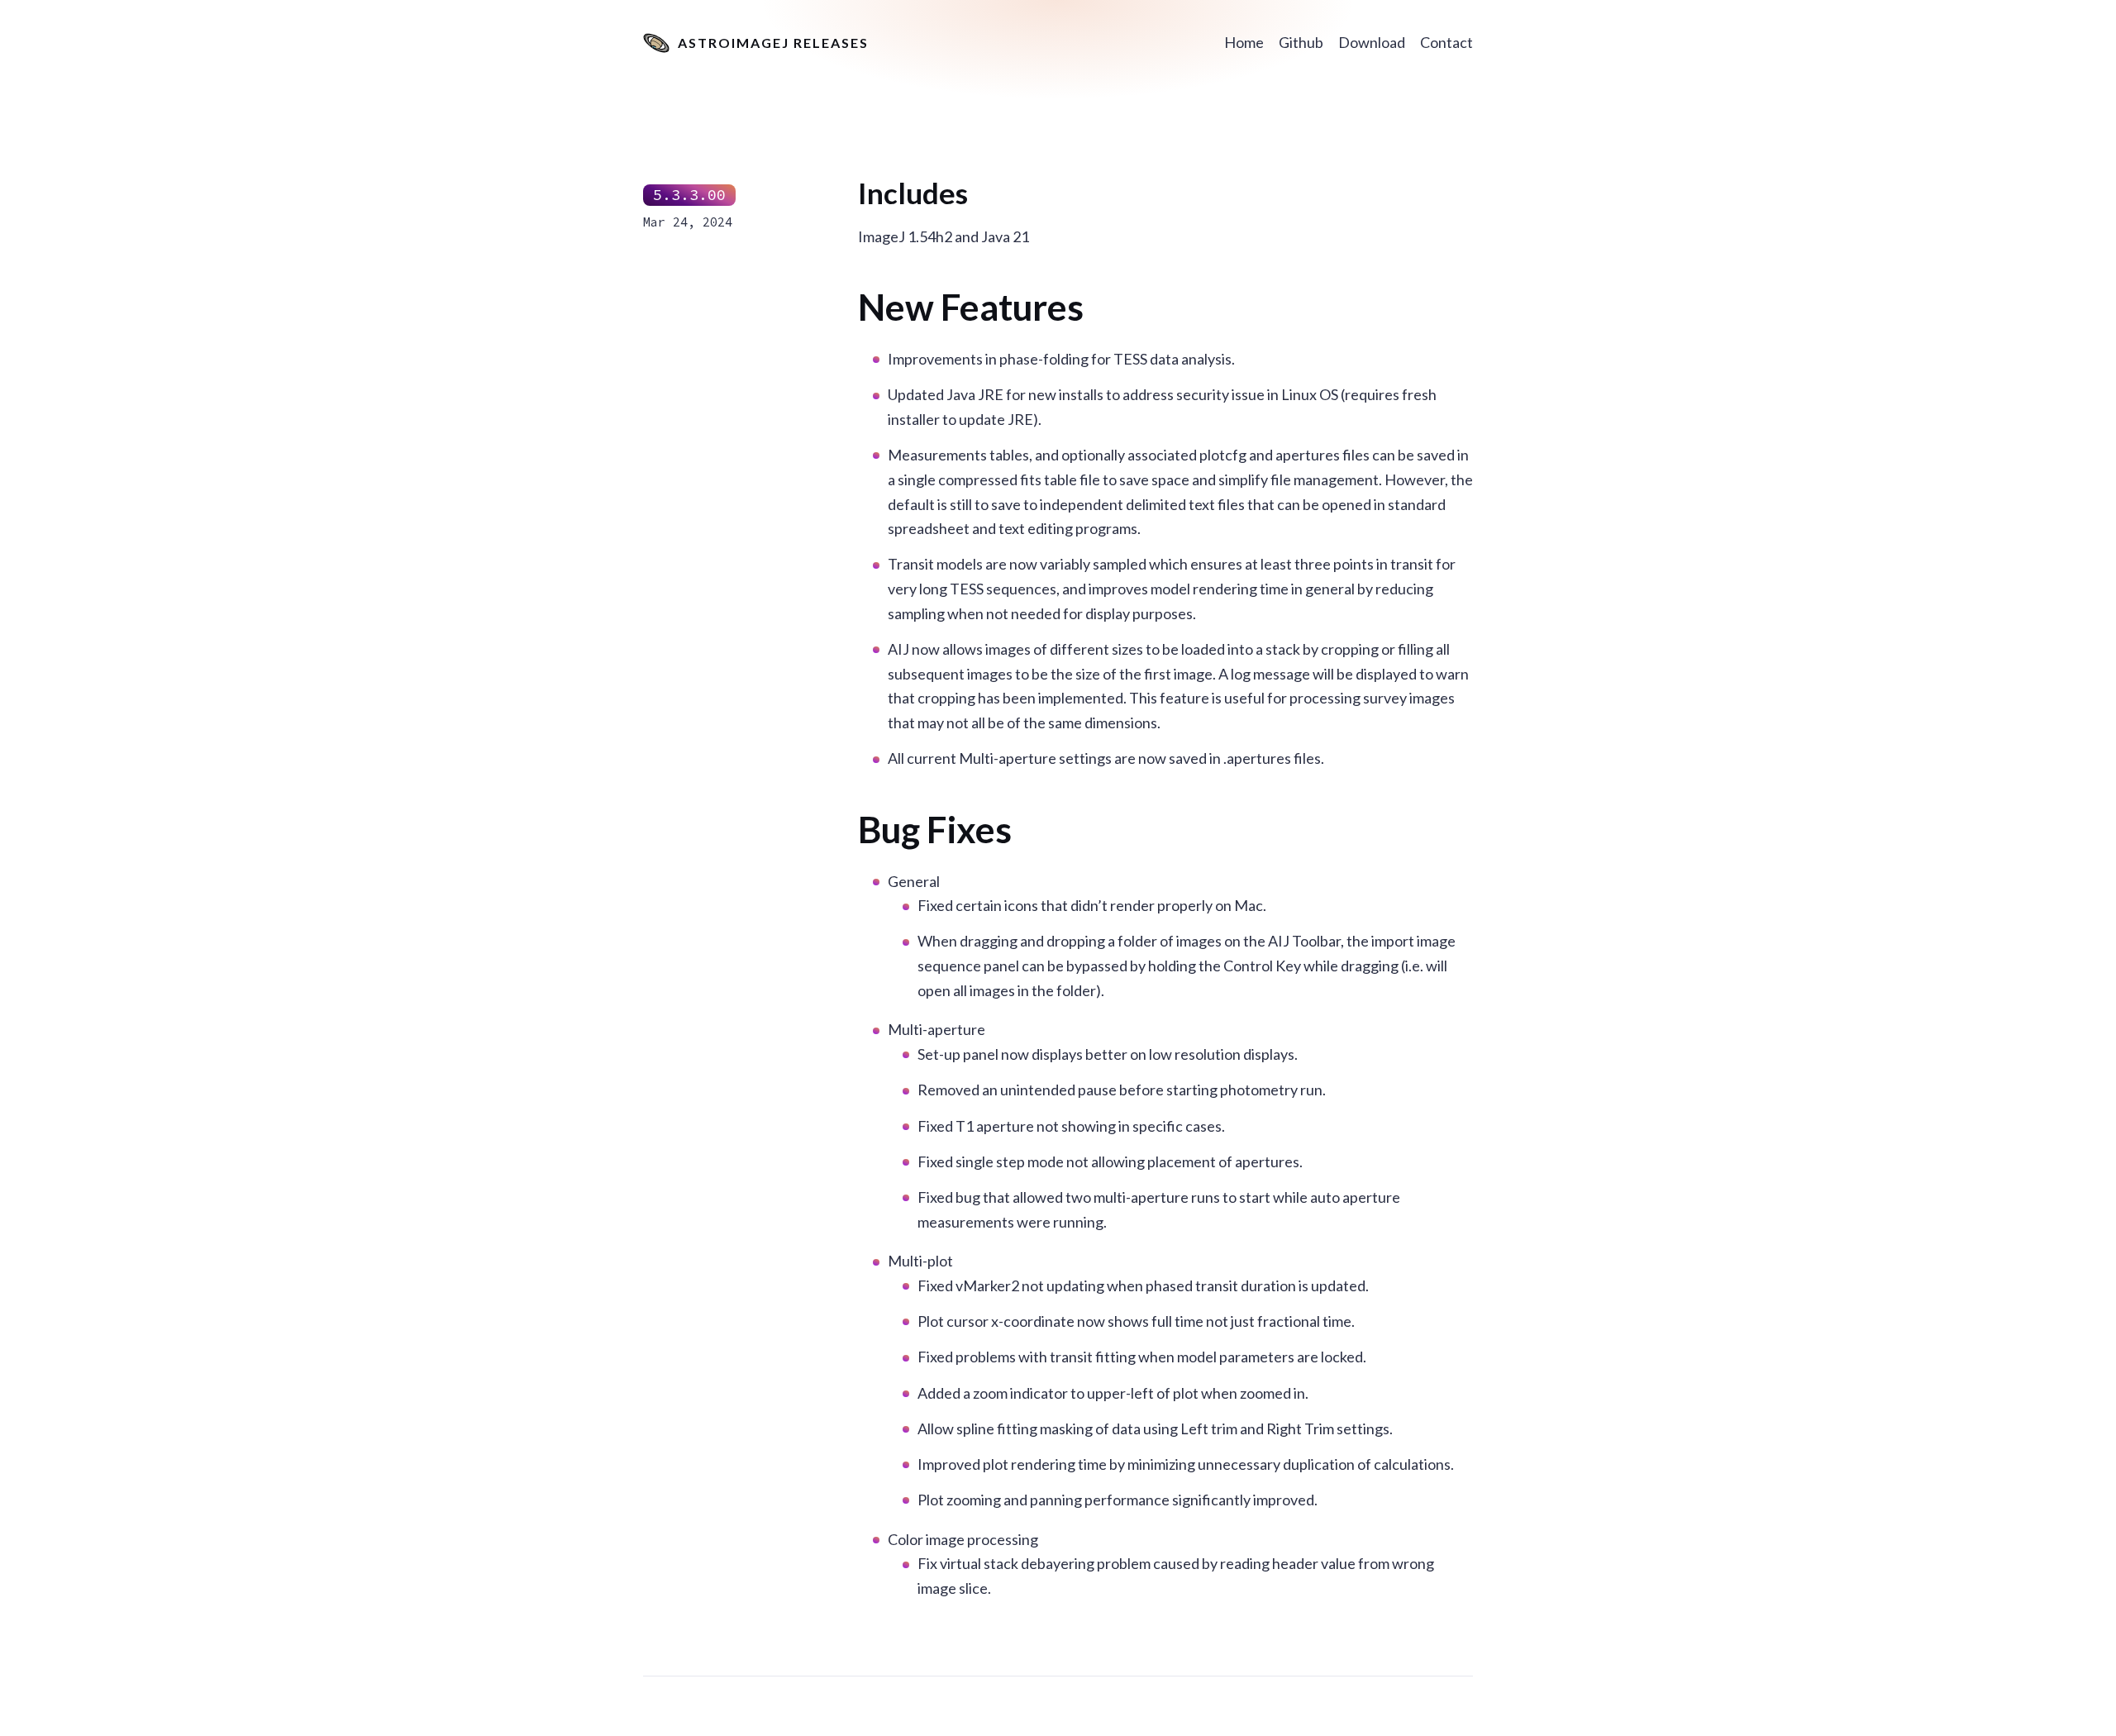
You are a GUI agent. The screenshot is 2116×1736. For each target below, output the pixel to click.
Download (1372, 42)
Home (1244, 42)
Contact (1446, 42)
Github (1301, 42)
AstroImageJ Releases (773, 43)
